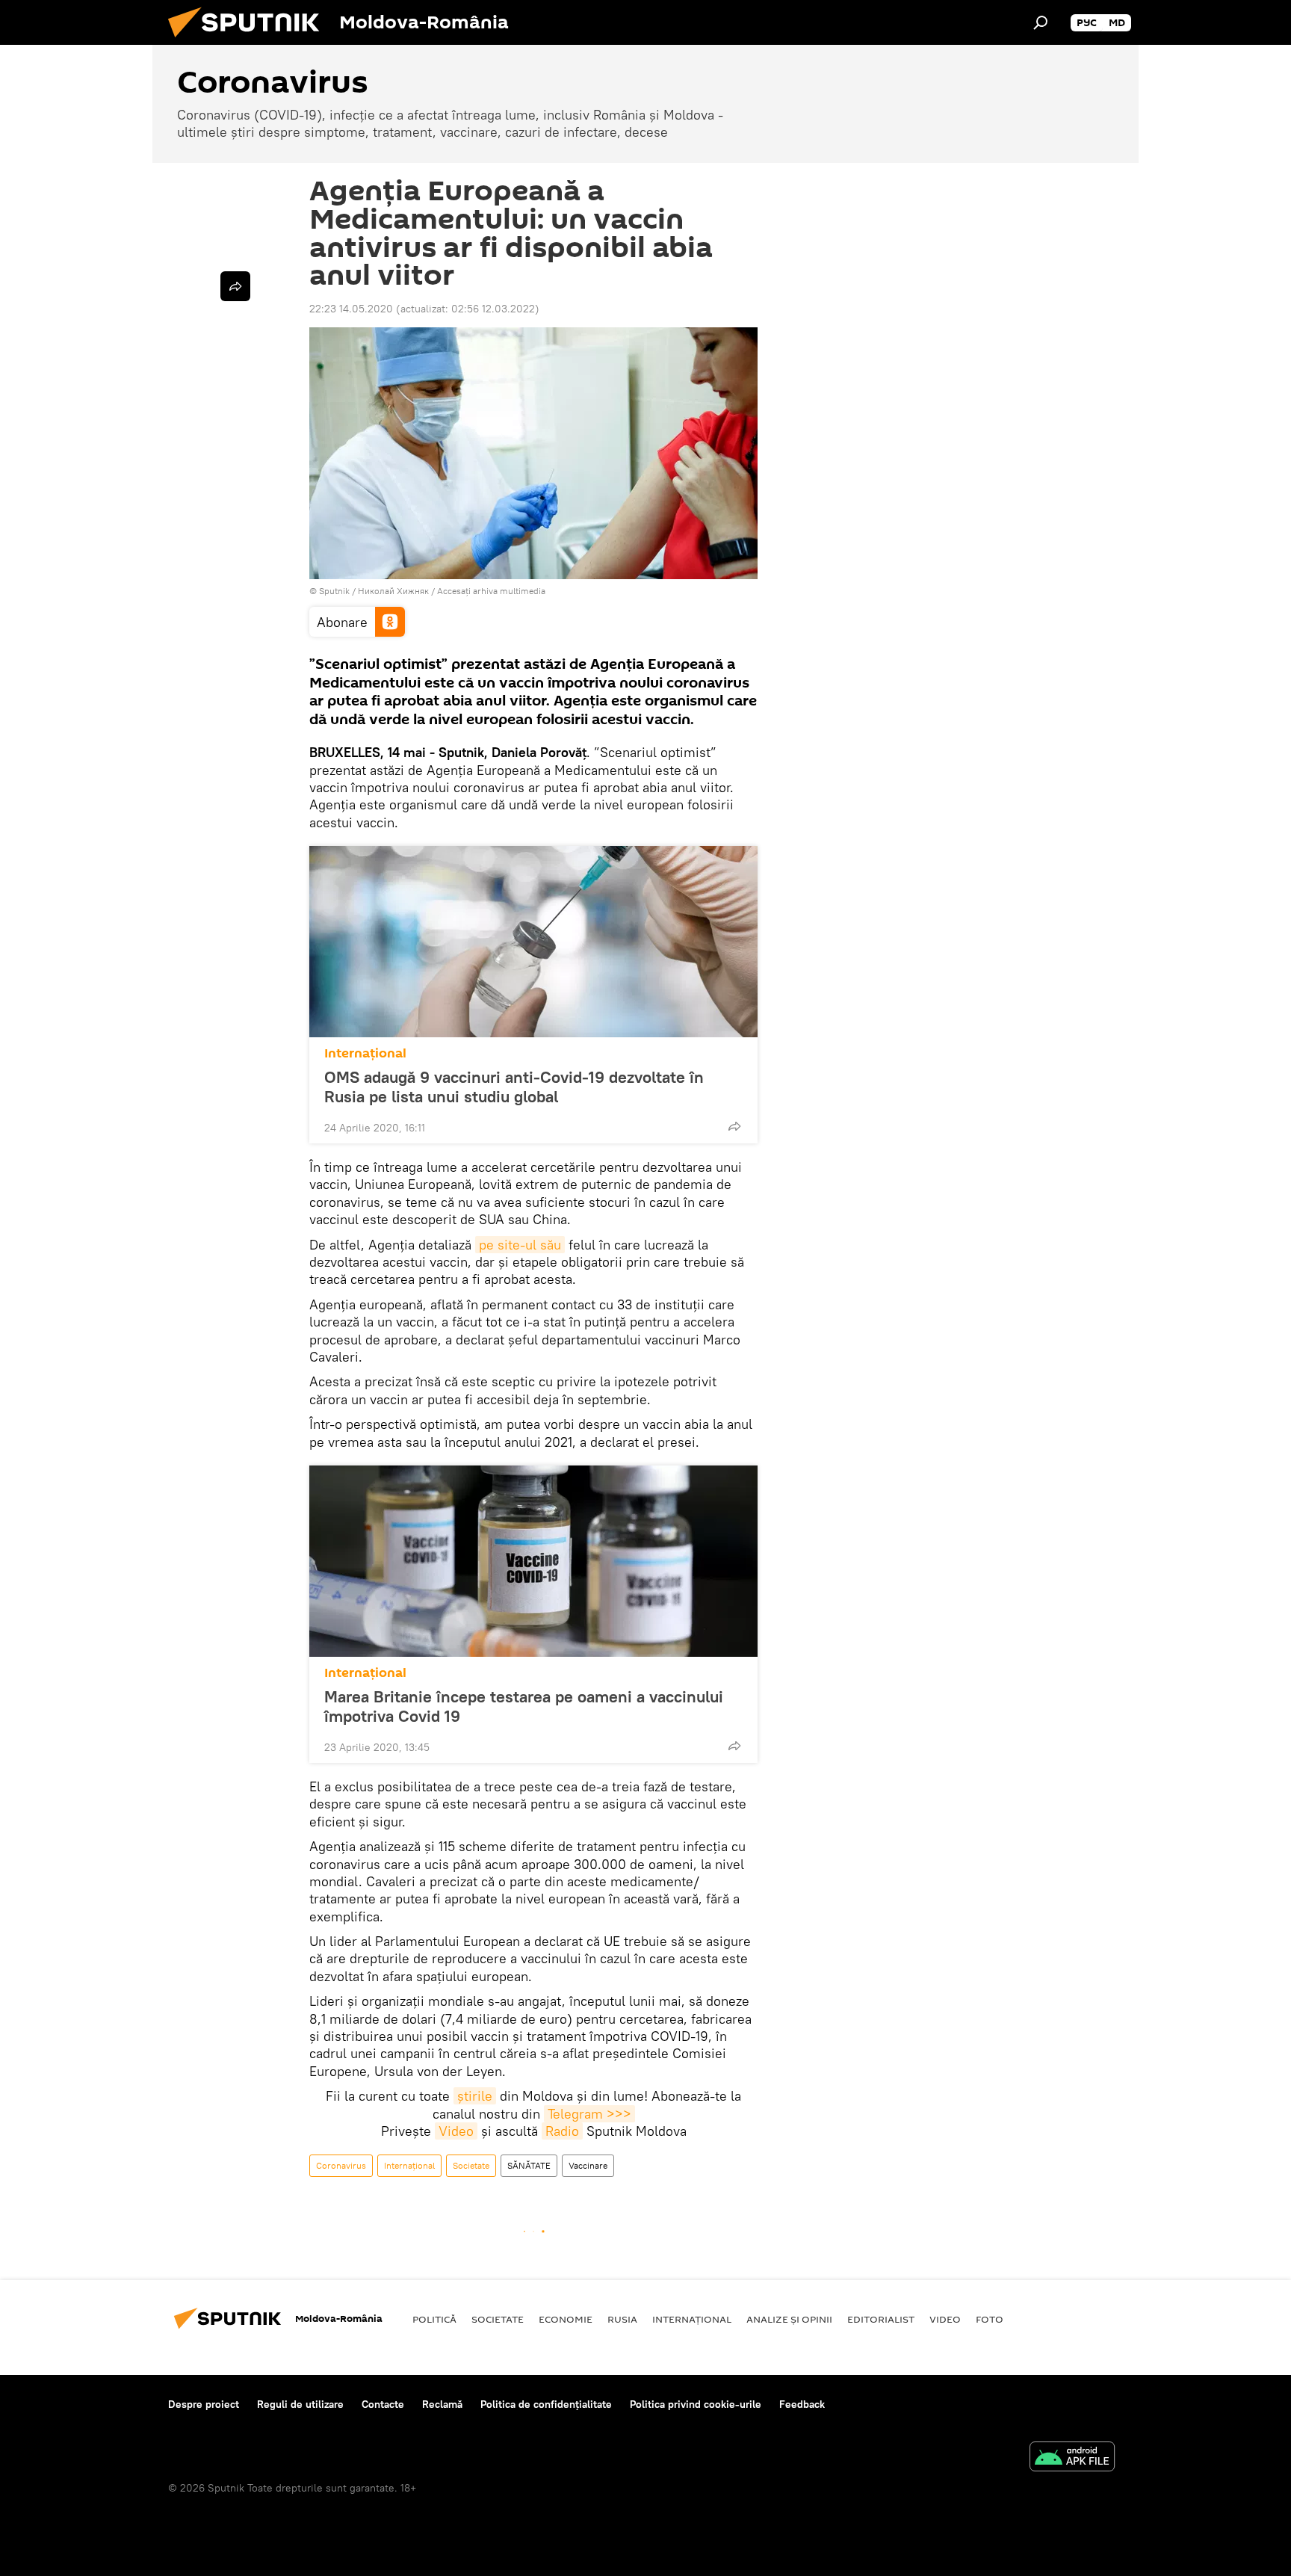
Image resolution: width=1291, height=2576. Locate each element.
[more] (734, 1126)
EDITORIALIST (881, 2319)
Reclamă (442, 2404)
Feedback (802, 2404)
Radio (562, 2131)
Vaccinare (588, 2165)
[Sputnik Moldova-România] (250, 41)
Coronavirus (341, 2165)
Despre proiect (204, 2404)
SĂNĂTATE (529, 2165)
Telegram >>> (589, 2114)
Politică (434, 2319)
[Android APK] (1072, 2458)
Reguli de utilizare (300, 2404)
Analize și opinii (789, 2319)
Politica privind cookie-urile (696, 2404)
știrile (475, 2096)
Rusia (622, 2319)
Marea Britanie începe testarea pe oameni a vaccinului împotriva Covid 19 (524, 1706)
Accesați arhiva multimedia (491, 591)
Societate (471, 2165)
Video (456, 2131)
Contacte (383, 2404)
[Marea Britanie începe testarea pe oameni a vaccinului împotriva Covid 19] (533, 1561)
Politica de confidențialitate (546, 2404)
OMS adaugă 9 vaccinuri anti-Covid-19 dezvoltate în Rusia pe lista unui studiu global (514, 1087)
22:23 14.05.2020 (351, 309)
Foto (990, 2319)
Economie (566, 2319)
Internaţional (365, 1053)
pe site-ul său (520, 1245)
